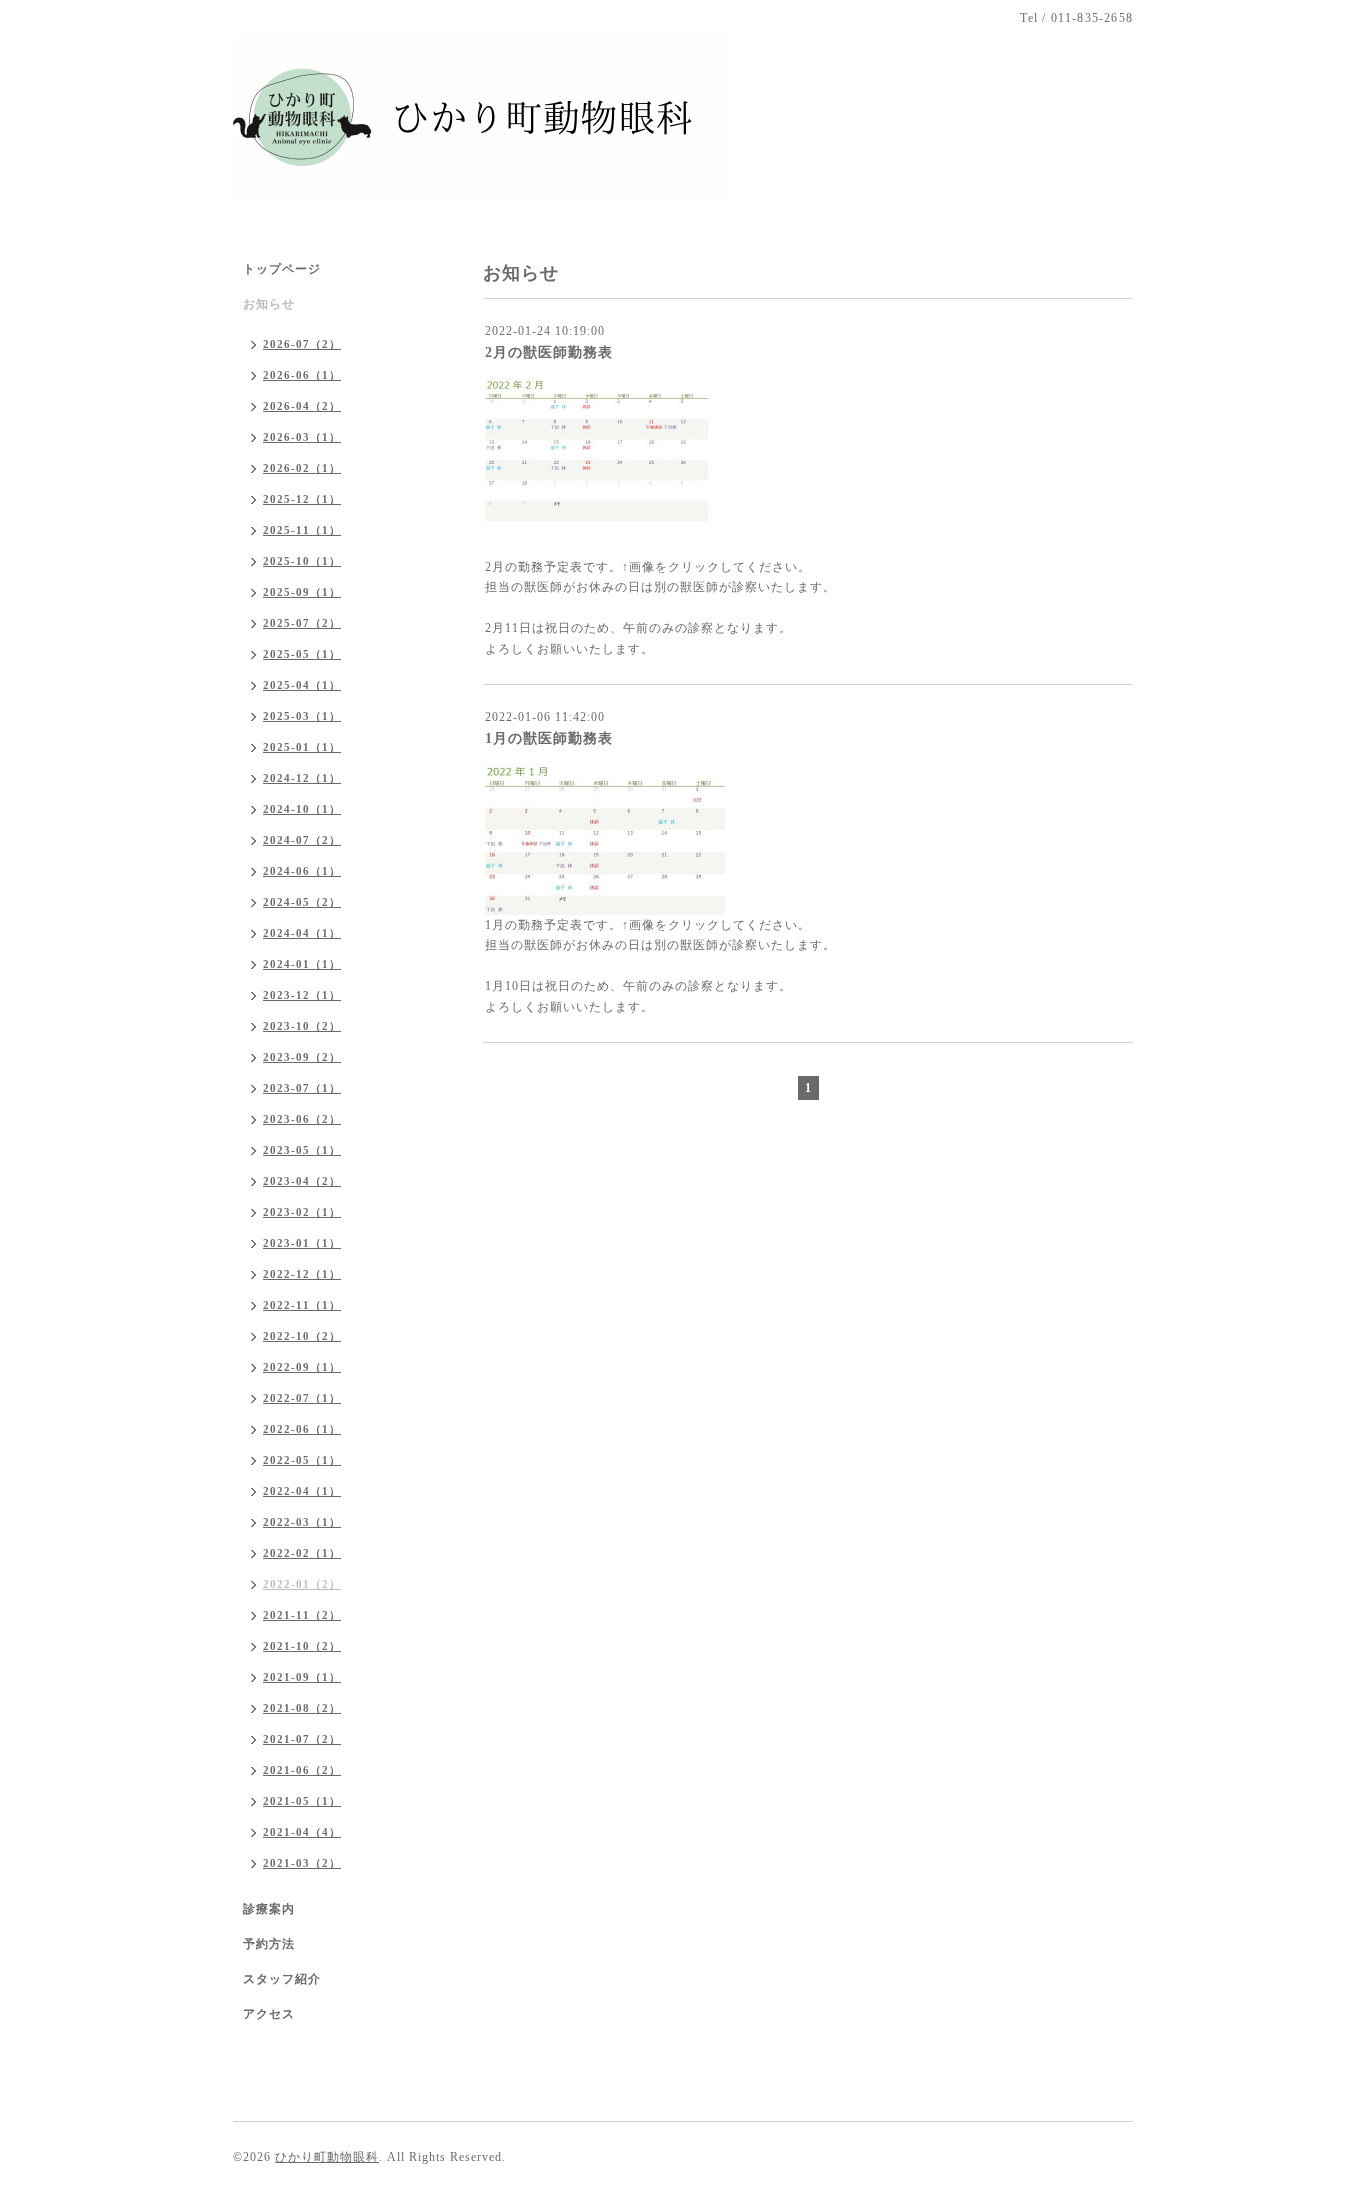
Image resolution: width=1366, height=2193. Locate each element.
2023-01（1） (302, 1243)
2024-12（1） (302, 778)
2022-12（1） (302, 1274)
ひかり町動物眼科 (327, 2157)
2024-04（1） (302, 933)
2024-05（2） (302, 902)
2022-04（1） (302, 1491)
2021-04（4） (302, 1832)
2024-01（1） (302, 964)
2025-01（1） (302, 747)
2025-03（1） (302, 716)
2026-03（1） (302, 437)
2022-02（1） (302, 1553)
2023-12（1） (302, 995)
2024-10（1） (302, 809)
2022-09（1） (302, 1367)
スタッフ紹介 (282, 1979)
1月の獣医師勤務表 (549, 738)
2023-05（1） (302, 1150)
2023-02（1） (302, 1212)
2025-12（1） (302, 499)
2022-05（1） (302, 1460)
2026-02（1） (302, 468)
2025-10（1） (302, 561)
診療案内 (269, 1909)
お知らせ (269, 304)
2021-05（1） (302, 1801)
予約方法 (269, 1944)
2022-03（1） (302, 1522)
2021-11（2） (302, 1615)
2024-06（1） (302, 871)
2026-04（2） (302, 406)
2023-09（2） (302, 1057)
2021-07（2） (302, 1739)
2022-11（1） (302, 1305)
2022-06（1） (302, 1429)
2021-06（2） (302, 1770)
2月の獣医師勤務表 (549, 352)
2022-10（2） (302, 1336)
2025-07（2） (302, 623)
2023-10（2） (302, 1026)
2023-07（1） (302, 1088)
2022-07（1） (302, 1398)
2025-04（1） (302, 685)
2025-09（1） (302, 592)
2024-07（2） (302, 840)
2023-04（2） (302, 1181)
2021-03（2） (302, 1863)
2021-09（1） (302, 1677)
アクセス (269, 2014)
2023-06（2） (302, 1119)
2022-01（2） (302, 1584)
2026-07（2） (302, 344)
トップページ (282, 269)
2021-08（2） (302, 1708)
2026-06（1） (302, 375)
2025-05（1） (302, 654)
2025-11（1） (302, 530)
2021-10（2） (302, 1646)
